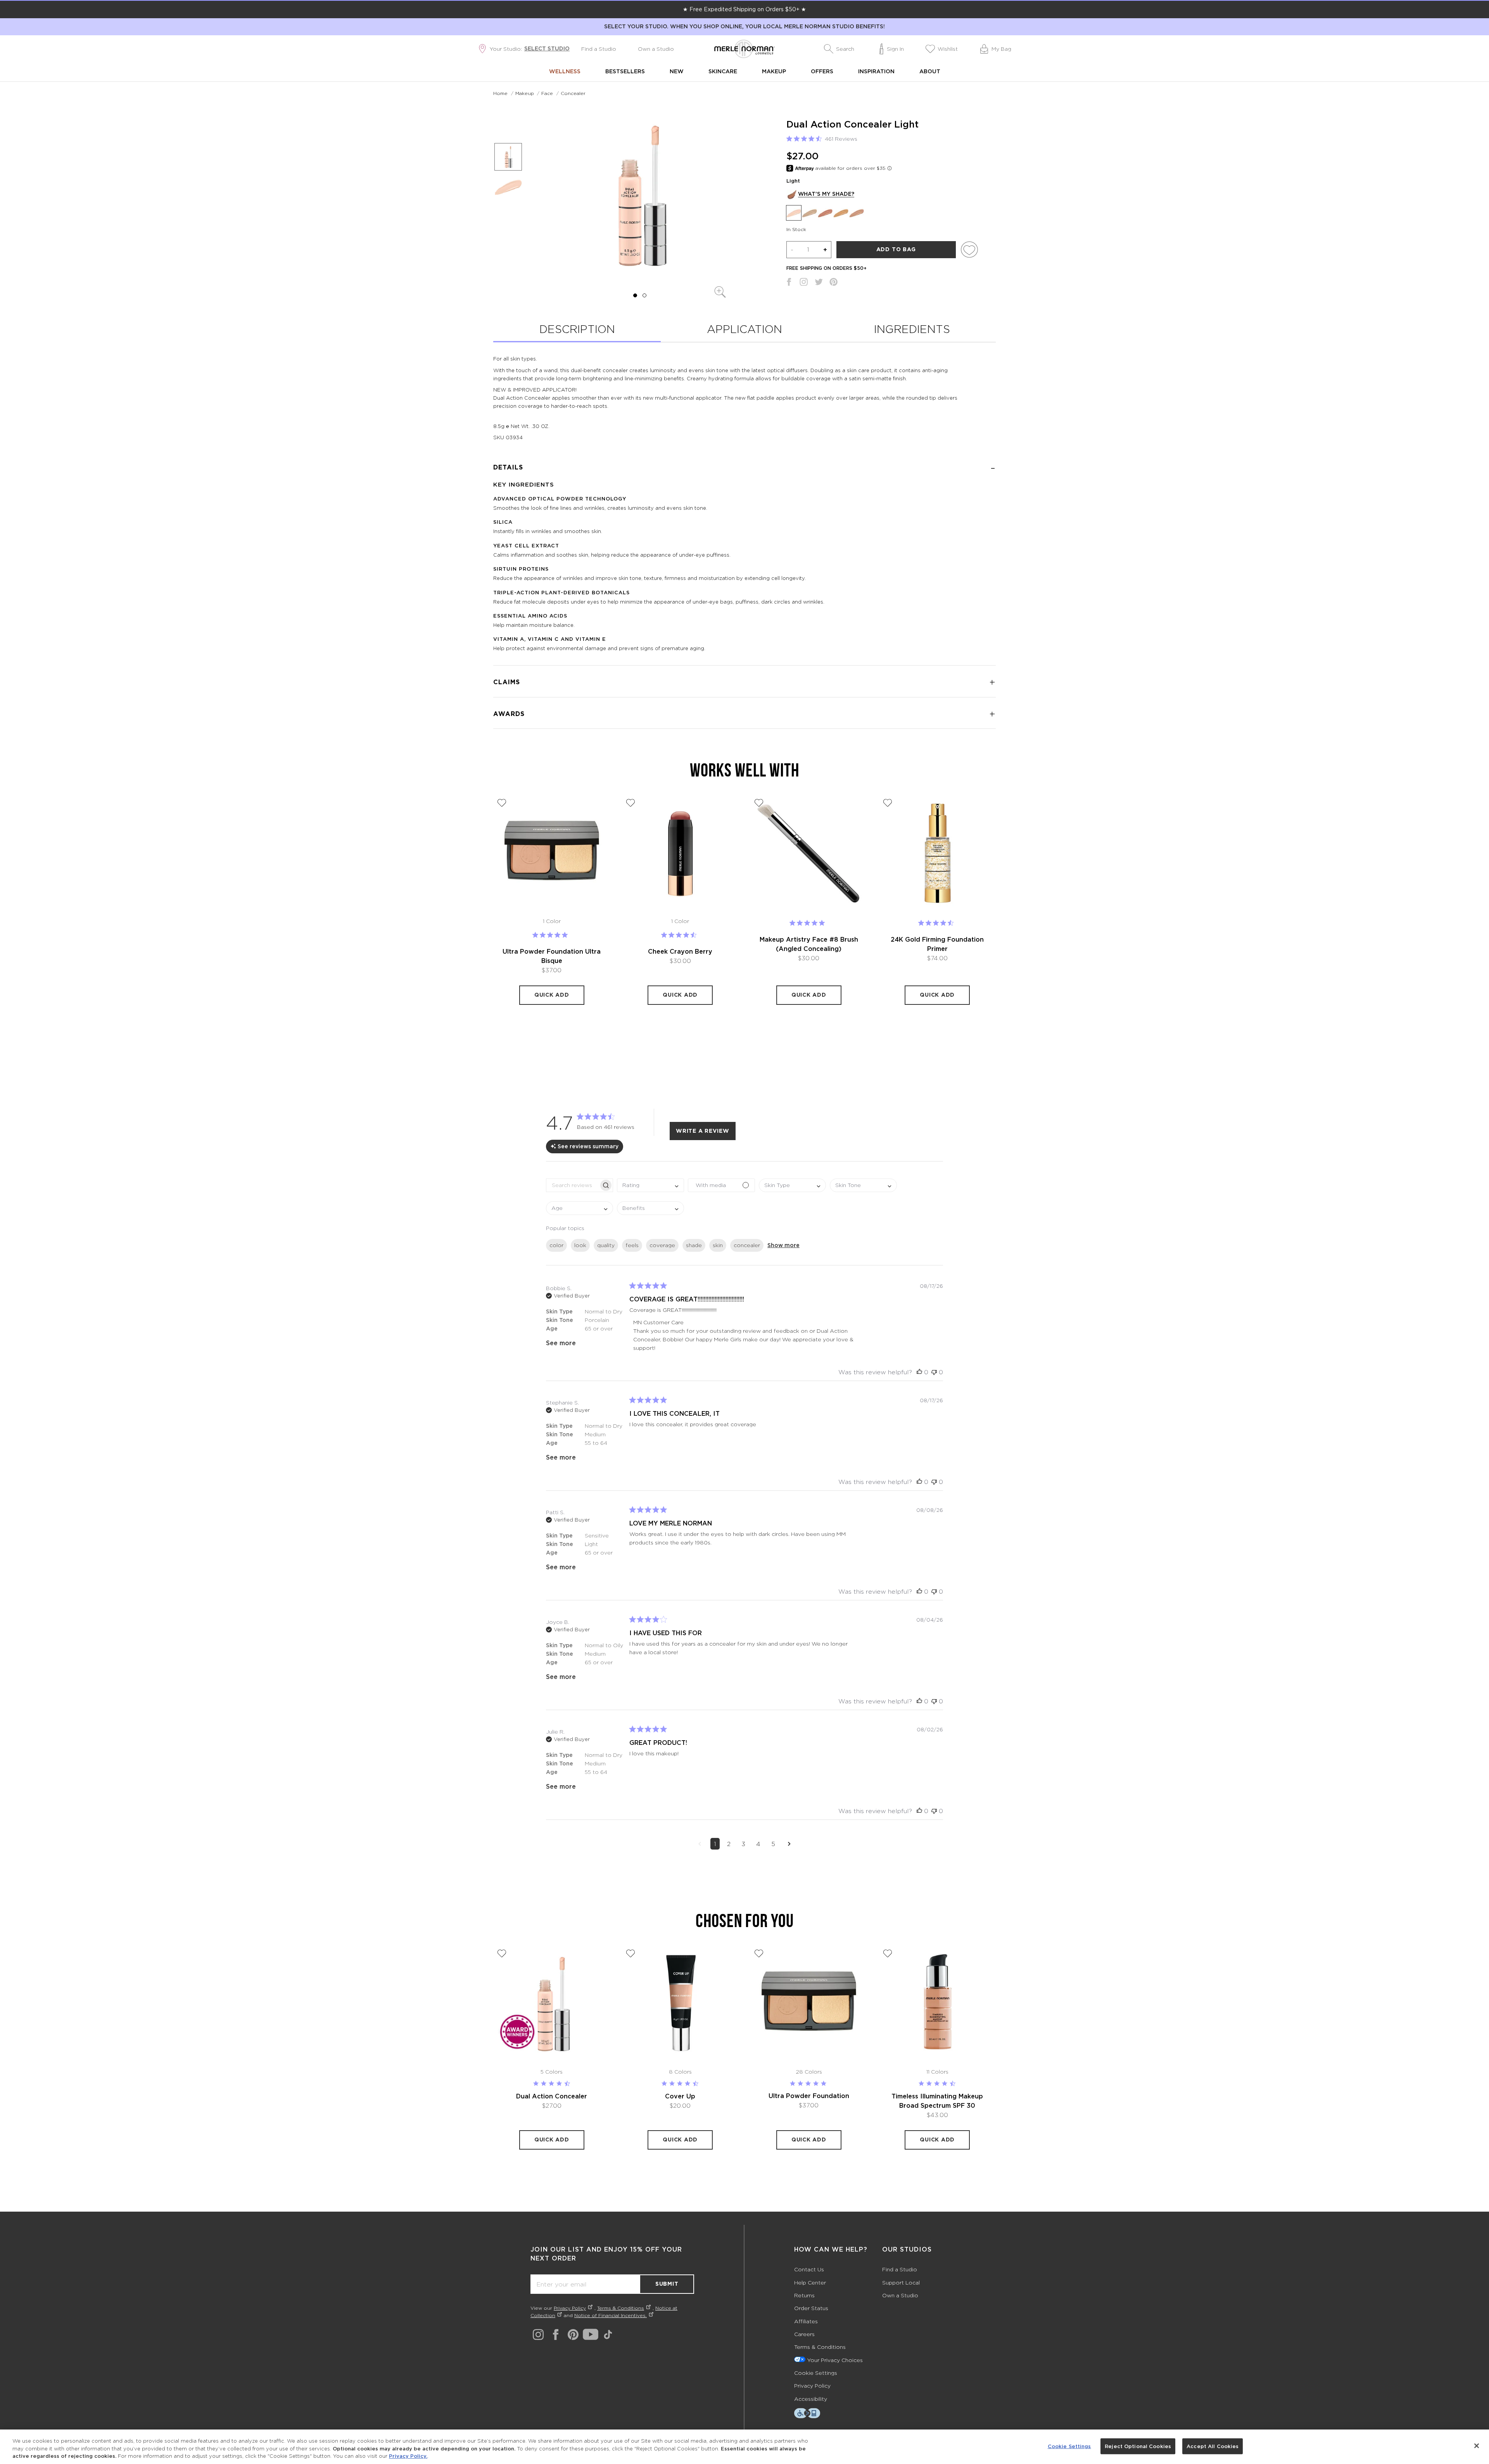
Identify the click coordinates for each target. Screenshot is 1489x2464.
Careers (804, 2334)
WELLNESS (565, 71)
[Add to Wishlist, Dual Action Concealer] (502, 1953)
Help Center (810, 2282)
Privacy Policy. (408, 2456)
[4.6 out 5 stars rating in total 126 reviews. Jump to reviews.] (937, 923)
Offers (822, 71)
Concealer (573, 93)
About (930, 71)
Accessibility (811, 2399)
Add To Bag (896, 249)
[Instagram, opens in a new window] (804, 284)
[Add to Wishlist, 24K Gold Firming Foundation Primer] (888, 803)
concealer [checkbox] (747, 1245)
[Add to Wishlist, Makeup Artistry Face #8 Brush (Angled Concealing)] (759, 803)
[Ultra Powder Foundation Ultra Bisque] (552, 853)
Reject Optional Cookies (1138, 2446)
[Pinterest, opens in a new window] (833, 284)
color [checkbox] (556, 1245)
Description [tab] (577, 329)
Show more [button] (783, 1245)
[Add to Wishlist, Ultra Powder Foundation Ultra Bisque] (502, 803)
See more (561, 1343)
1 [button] (715, 1844)
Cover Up (680, 2096)
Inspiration (876, 71)
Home (500, 93)
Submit (667, 2284)
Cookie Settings (816, 2373)
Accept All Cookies (1213, 2446)
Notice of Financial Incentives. (611, 2315)
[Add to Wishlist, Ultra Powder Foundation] (759, 1953)
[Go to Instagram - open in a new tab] (538, 2335)
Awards (509, 714)
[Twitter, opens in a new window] (819, 284)
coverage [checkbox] (662, 1245)
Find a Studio (599, 49)
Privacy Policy (570, 2308)
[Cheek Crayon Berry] (681, 853)
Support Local (901, 2282)
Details (508, 467)
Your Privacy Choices (835, 2360)
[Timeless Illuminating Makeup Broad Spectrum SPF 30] (938, 2003)
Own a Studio (656, 49)
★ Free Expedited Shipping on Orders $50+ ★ (744, 9)
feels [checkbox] (632, 1245)
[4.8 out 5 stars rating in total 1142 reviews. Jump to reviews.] (552, 935)
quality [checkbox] (606, 1245)
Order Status (811, 2308)
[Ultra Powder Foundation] (809, 2003)
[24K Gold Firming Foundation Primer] (938, 853)
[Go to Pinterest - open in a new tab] (573, 2335)
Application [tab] (744, 329)
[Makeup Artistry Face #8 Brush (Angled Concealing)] (809, 853)
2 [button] (729, 1844)
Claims (507, 682)
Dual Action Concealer (552, 2096)
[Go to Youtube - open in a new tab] (591, 2334)
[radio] (794, 213)
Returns (804, 2295)
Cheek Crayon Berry (680, 951)
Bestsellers (625, 71)
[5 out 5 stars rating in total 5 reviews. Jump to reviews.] (809, 923)
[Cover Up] (681, 2003)
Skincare (723, 71)
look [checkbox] (580, 1245)
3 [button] (743, 1844)
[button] (839, 49)
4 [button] (758, 1844)
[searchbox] (573, 1185)
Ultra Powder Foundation (809, 2096)
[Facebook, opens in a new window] (789, 284)
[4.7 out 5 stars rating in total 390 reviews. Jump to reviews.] (680, 935)
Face (547, 93)
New (677, 71)
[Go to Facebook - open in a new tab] (556, 2335)
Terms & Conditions (621, 2308)
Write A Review (703, 1131)
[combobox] (650, 1185)
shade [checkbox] (694, 1245)
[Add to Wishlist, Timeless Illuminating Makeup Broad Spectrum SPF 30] (888, 1953)
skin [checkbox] (718, 1245)
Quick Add (552, 995)
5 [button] (773, 1844)
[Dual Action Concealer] (552, 2003)
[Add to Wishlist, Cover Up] (630, 1953)
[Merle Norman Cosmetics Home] (744, 49)
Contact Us (809, 2269)
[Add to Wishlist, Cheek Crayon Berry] (630, 803)
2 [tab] (644, 295)
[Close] (1477, 2446)
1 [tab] (635, 295)
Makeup (774, 71)
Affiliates (806, 2321)
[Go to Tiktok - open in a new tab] (608, 2335)
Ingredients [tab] (912, 329)
